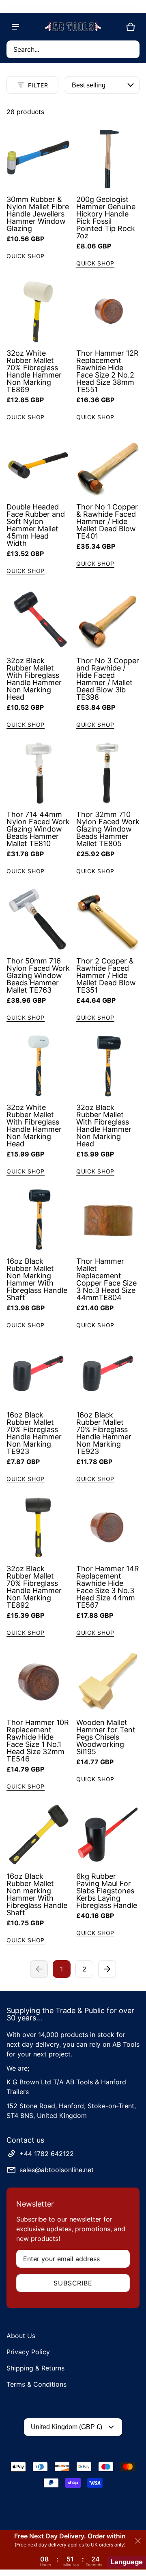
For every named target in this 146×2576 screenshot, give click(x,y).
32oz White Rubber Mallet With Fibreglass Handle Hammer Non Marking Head (34, 1126)
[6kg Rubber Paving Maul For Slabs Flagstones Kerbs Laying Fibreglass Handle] (108, 1835)
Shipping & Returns (35, 2368)
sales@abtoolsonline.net (57, 2170)
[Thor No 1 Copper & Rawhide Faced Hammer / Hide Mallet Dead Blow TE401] (108, 465)
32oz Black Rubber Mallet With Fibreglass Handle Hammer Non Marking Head (34, 679)
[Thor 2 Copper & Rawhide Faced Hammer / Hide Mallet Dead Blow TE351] (108, 919)
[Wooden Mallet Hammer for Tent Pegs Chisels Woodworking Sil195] (108, 1681)
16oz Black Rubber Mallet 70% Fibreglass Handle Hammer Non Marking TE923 (34, 1433)
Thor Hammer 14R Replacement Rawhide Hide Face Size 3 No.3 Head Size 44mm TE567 (108, 1587)
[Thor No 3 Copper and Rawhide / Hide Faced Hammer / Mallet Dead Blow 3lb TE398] (108, 619)
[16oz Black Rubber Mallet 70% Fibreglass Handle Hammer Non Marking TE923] (38, 1373)
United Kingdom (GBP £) (67, 2427)
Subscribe (73, 2283)
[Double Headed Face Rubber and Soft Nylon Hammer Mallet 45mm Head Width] (38, 465)
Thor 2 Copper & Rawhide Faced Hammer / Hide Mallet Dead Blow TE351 (106, 975)
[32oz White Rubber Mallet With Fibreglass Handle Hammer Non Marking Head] (38, 1066)
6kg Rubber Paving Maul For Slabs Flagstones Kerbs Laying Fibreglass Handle (107, 1891)
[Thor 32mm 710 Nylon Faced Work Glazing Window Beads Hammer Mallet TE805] (108, 773)
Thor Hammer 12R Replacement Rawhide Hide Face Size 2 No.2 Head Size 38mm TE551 (107, 371)
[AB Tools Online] (73, 27)
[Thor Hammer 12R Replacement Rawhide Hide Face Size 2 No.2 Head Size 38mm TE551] (108, 312)
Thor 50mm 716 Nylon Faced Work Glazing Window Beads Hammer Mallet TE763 (38, 975)
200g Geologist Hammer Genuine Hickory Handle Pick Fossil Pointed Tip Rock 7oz (106, 217)
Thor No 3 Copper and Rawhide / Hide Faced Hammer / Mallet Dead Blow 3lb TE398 (108, 679)
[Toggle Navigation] (15, 27)
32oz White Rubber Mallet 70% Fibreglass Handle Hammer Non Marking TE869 (34, 371)
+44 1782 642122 (47, 2154)
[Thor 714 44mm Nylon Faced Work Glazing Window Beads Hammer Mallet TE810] (38, 773)
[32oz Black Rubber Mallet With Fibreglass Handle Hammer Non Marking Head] (38, 619)
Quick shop (26, 256)
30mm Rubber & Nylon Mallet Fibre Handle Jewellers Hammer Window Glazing (38, 214)
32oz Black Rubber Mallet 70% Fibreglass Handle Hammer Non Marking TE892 (34, 1587)
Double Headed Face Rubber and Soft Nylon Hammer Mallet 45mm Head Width (36, 525)
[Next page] (107, 1969)
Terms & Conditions (36, 2384)
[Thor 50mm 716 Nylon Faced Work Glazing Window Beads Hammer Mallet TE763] (38, 919)
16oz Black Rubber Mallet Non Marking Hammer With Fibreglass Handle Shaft (37, 1279)
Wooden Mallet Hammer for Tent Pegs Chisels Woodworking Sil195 (106, 1737)
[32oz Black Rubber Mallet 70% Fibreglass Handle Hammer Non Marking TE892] (38, 1527)
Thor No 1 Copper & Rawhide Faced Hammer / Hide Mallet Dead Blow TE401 (107, 521)
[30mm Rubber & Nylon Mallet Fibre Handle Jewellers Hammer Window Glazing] (38, 158)
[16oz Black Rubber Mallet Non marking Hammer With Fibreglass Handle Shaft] (38, 1835)
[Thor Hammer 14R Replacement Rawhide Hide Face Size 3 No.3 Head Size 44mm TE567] (108, 1527)
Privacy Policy (28, 2352)
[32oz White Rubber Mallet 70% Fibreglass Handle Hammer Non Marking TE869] (38, 312)
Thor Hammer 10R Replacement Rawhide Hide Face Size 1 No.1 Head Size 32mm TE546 (38, 1741)
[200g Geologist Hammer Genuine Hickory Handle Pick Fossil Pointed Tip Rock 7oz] (108, 158)
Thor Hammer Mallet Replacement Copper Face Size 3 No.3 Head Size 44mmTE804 (106, 1279)
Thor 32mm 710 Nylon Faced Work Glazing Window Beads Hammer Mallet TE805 (108, 829)
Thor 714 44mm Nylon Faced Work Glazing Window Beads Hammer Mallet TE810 (38, 829)
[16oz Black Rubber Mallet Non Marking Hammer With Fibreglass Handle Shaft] (38, 1220)
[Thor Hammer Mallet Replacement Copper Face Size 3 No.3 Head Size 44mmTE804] (108, 1220)
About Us (21, 2336)
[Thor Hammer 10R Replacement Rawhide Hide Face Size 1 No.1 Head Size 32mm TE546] (38, 1681)
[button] (73, 49)
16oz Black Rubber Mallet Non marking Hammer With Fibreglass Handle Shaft (37, 1894)
